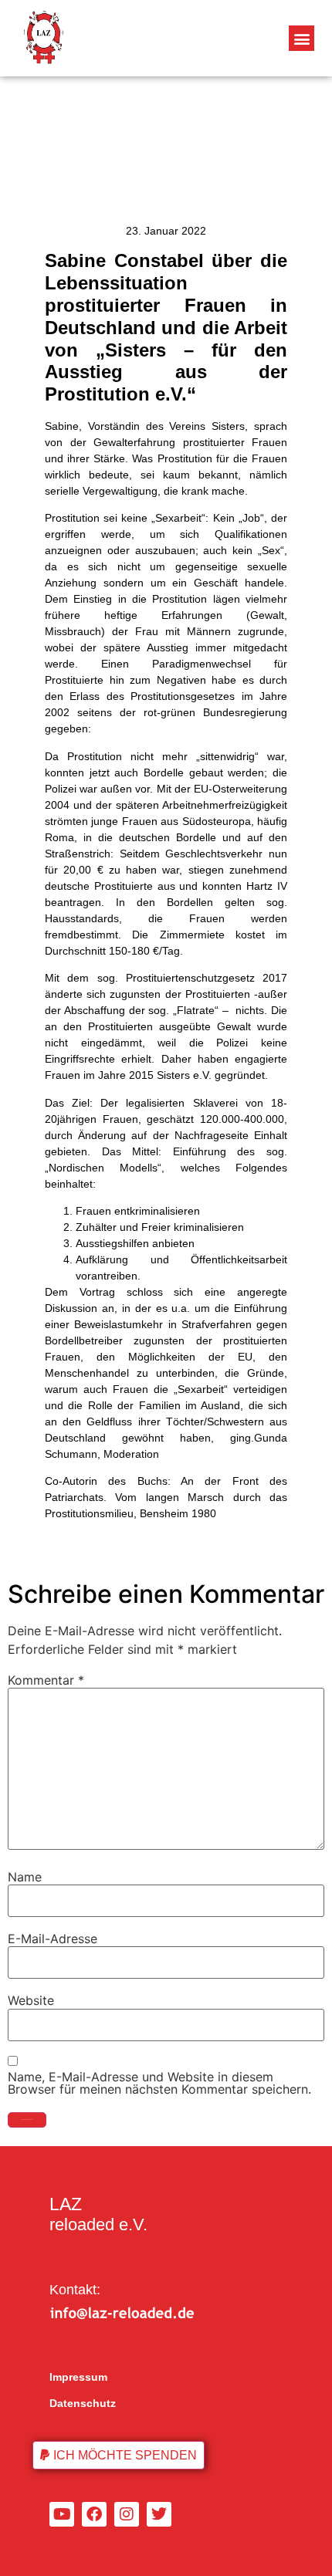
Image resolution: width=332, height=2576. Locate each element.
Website (31, 2000)
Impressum (78, 2377)
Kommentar (46, 1680)
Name (25, 1877)
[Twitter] (159, 2514)
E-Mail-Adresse (53, 1939)
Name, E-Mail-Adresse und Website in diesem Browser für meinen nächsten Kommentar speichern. (159, 2083)
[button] (302, 38)
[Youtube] (62, 2514)
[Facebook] (94, 2514)
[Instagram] (127, 2514)
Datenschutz (83, 2403)
